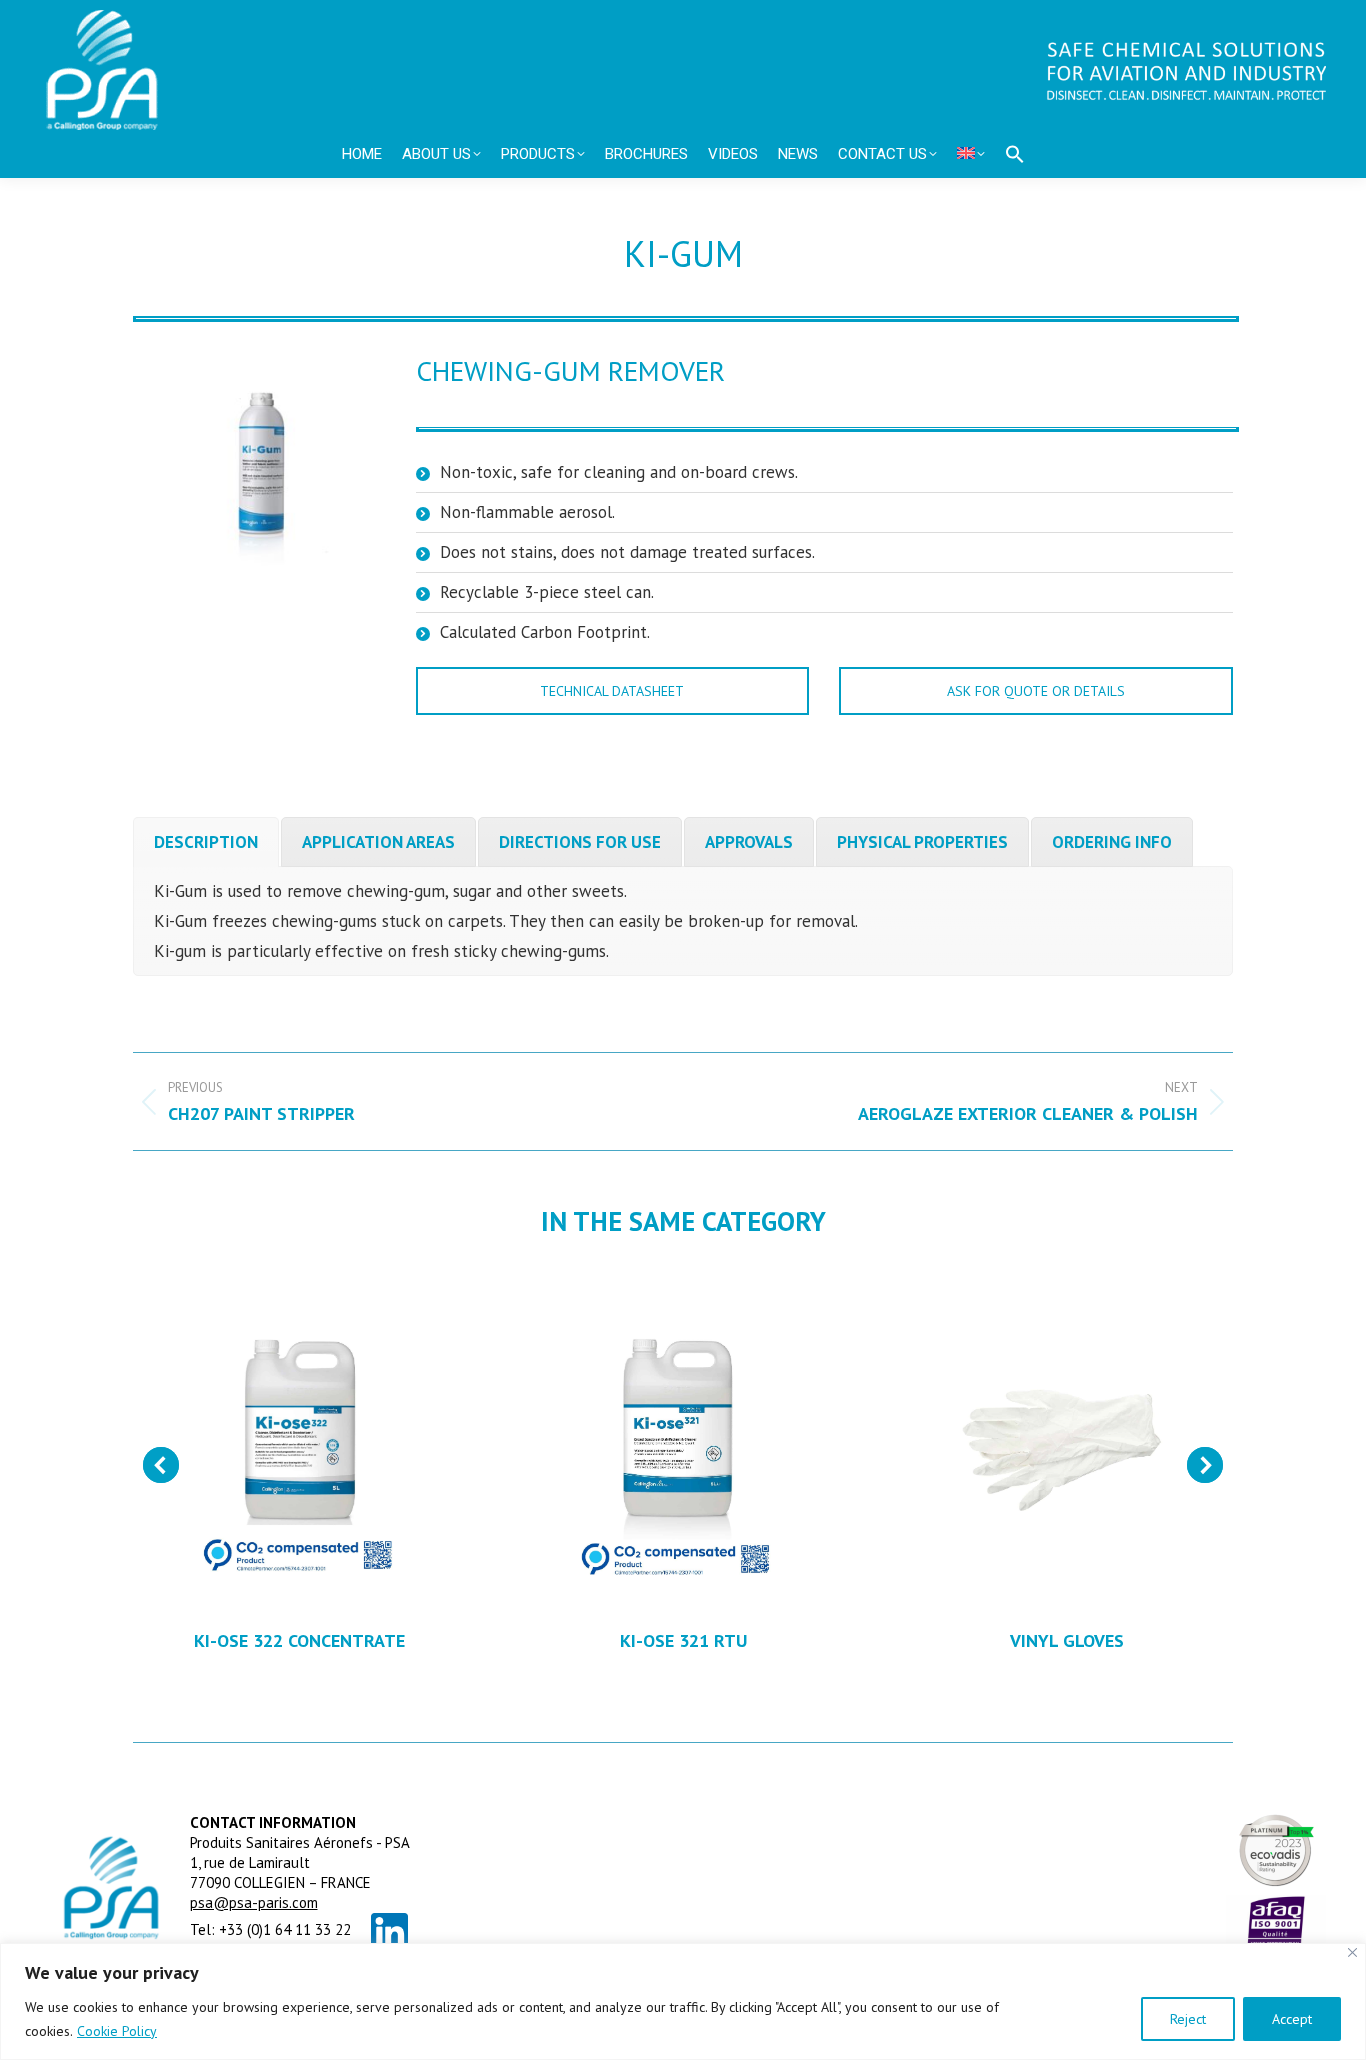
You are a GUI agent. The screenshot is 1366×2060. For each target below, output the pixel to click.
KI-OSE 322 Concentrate (299, 1640)
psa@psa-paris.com (254, 1902)
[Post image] (299, 1437)
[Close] (1352, 1952)
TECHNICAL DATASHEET (612, 691)
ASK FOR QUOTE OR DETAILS (1036, 691)
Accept (1292, 2019)
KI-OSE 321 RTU (683, 1640)
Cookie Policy (117, 2031)
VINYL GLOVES (1067, 1640)
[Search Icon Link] (1015, 154)
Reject (1188, 2019)
